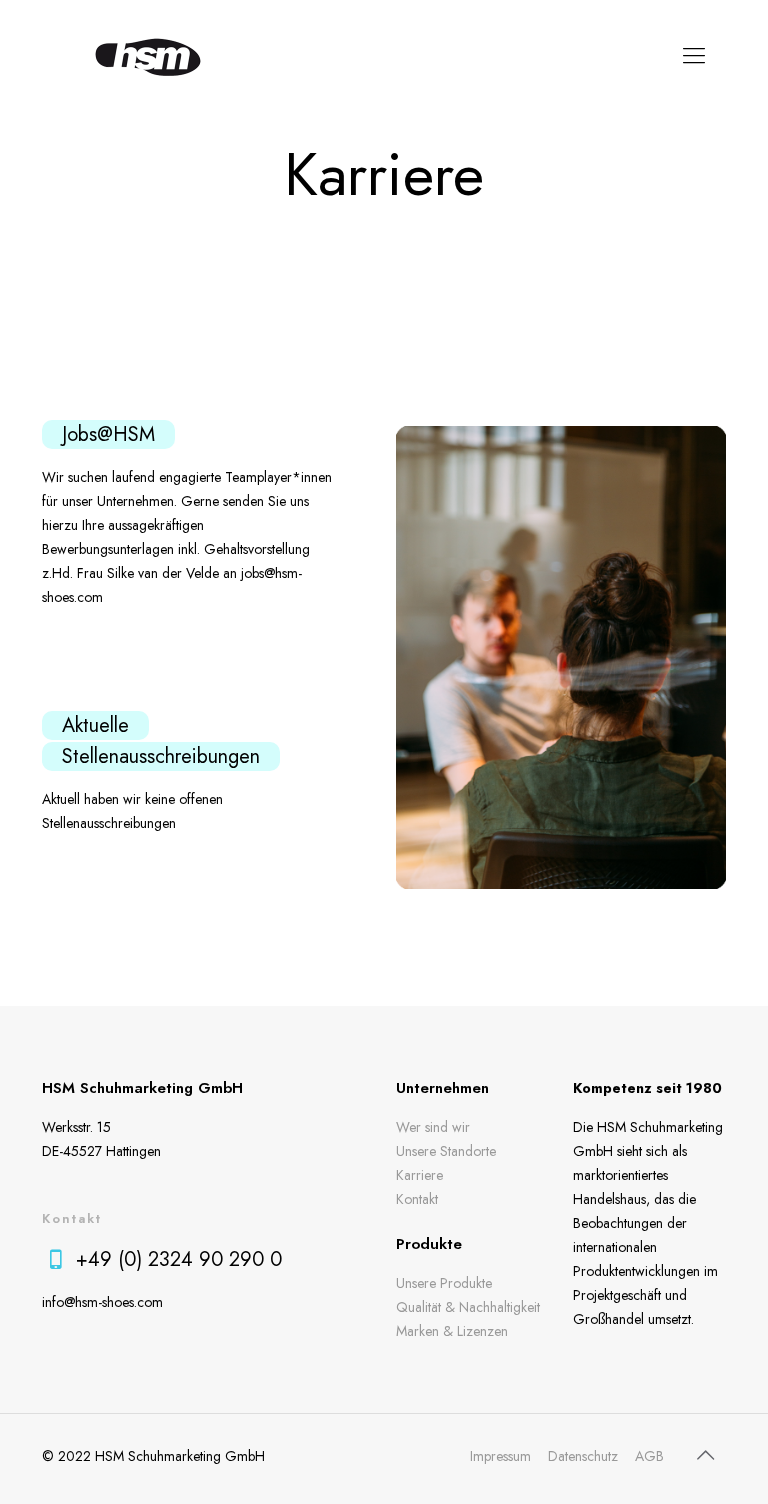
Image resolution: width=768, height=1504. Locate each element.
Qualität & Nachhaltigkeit (468, 1307)
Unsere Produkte (444, 1283)
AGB (649, 1456)
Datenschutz (583, 1456)
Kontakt (417, 1199)
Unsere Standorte (446, 1151)
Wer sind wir (433, 1127)
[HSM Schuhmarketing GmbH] (148, 55)
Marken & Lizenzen (452, 1331)
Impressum (500, 1456)
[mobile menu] (694, 55)
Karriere (419, 1175)
